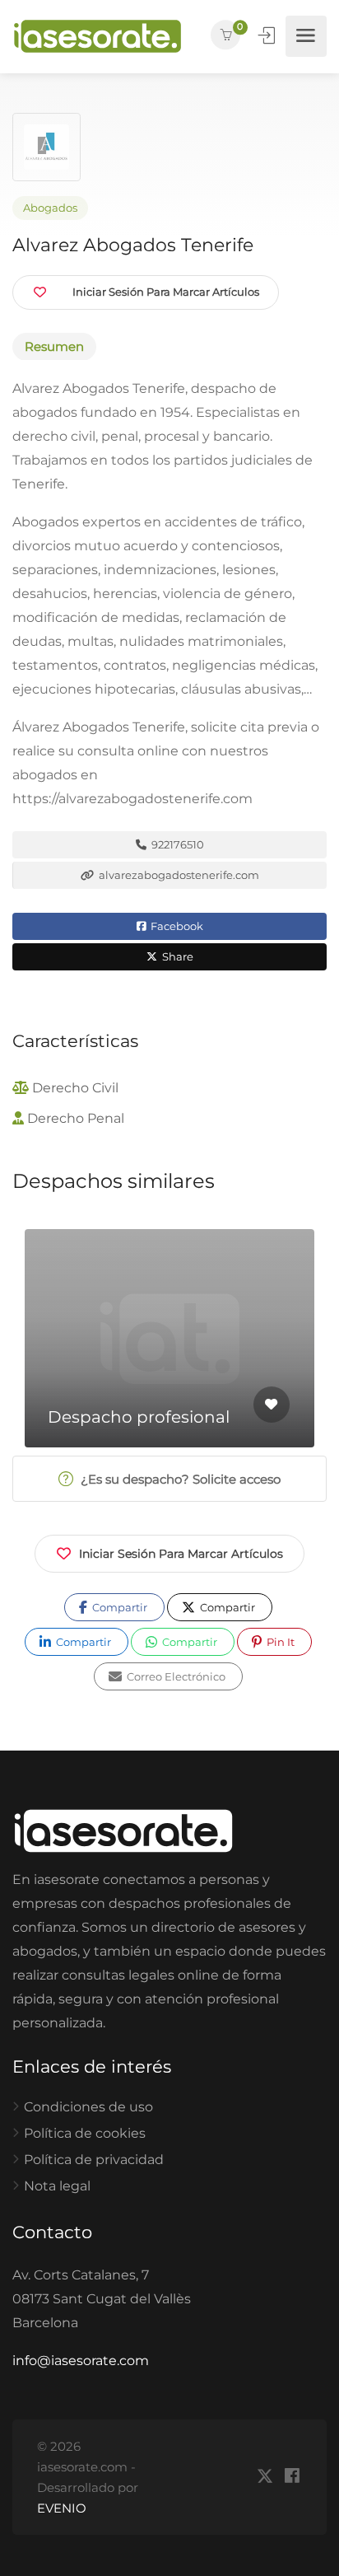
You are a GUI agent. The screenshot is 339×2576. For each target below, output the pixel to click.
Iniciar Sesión (268, 35)
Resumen (54, 346)
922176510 (176, 844)
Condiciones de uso (88, 2107)
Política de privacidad (94, 2160)
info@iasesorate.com (81, 2361)
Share (176, 956)
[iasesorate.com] (98, 36)
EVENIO (62, 2508)
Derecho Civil (75, 1088)
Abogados (50, 208)
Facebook (176, 926)
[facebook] (292, 2477)
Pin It (279, 1642)
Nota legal (57, 2186)
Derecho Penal (76, 1118)
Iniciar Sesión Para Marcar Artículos (181, 1554)
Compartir (118, 1607)
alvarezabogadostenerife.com (178, 875)
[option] (169, 1338)
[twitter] (265, 2477)
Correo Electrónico (175, 1676)
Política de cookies (85, 2133)
